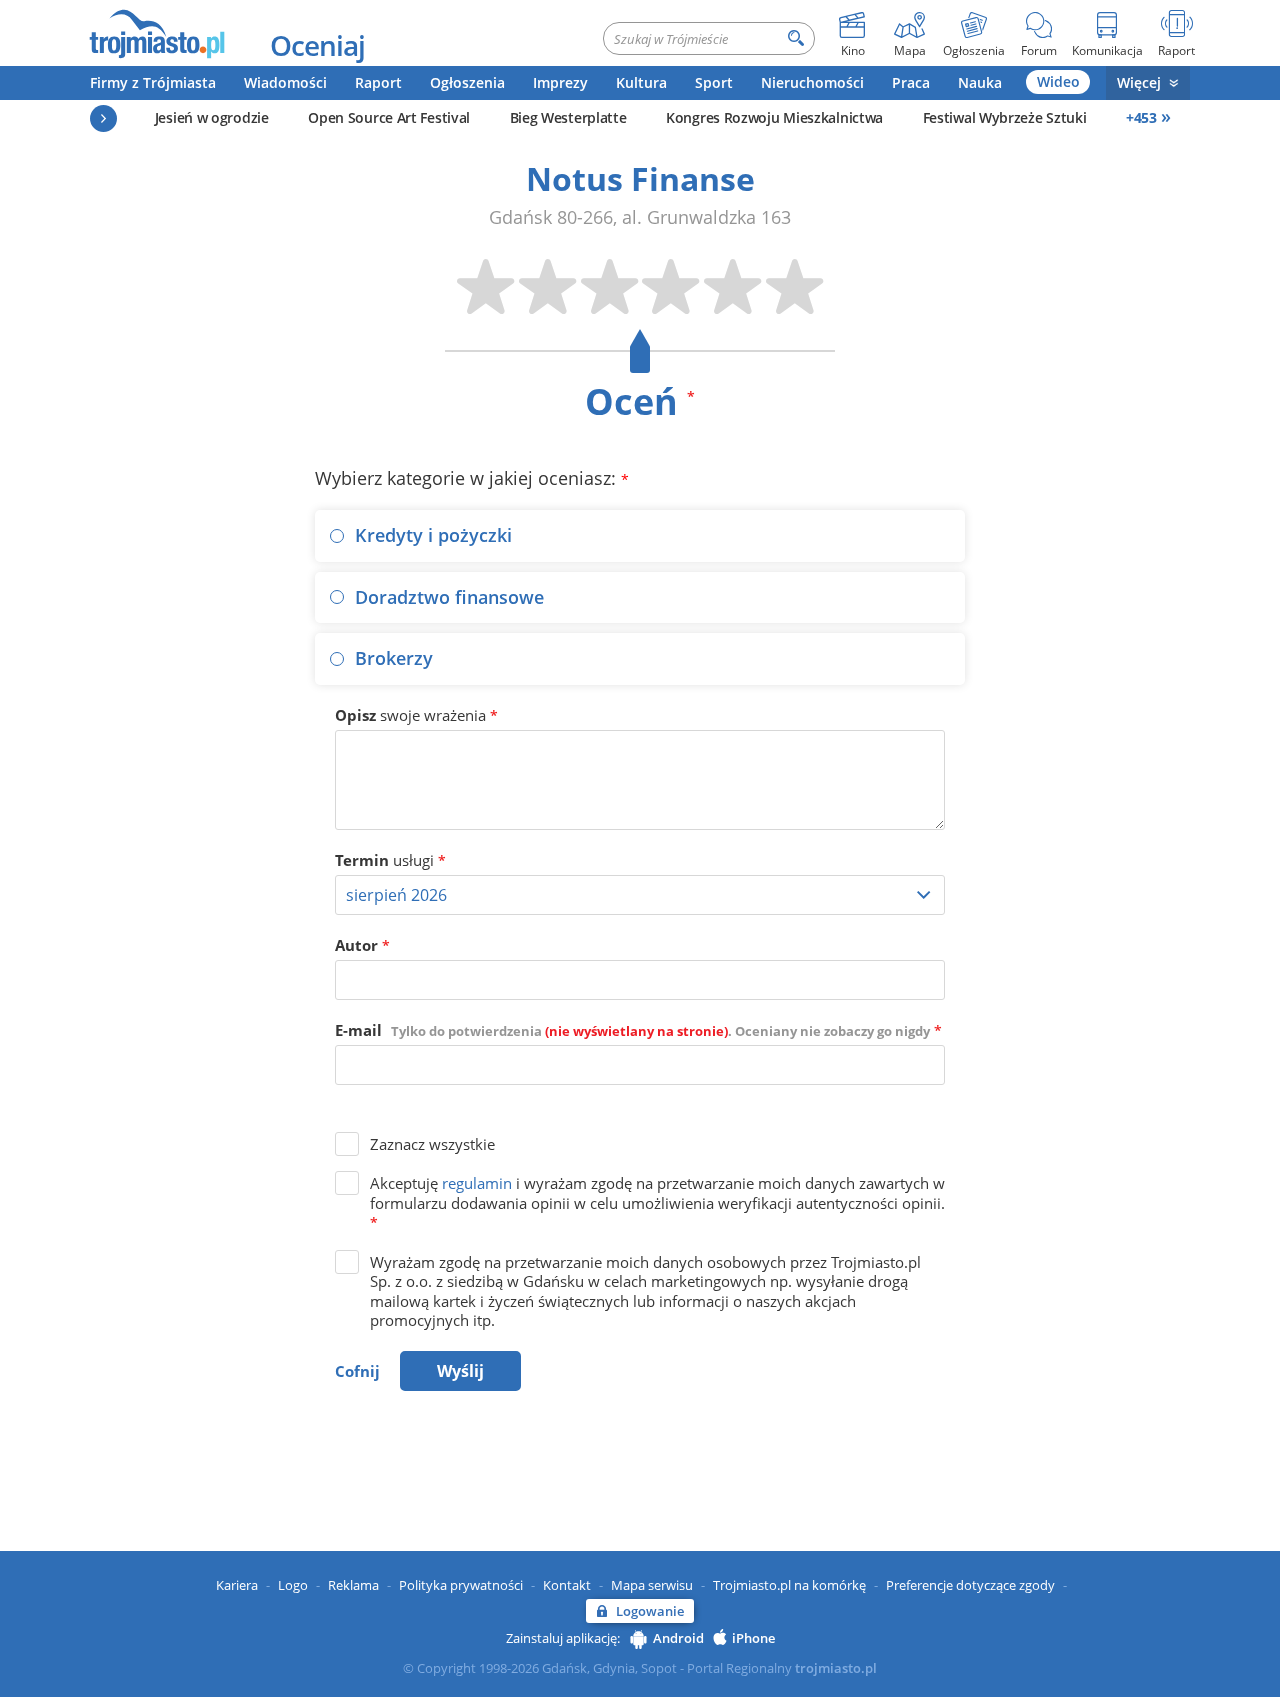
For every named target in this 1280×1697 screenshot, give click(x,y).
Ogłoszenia (467, 82)
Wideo (1058, 81)
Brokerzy (394, 658)
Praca (911, 82)
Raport (378, 82)
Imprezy (560, 82)
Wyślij (460, 1371)
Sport (714, 82)
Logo (293, 1585)
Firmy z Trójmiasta (153, 82)
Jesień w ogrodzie (212, 117)
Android (678, 1638)
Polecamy (103, 118)
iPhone (753, 1638)
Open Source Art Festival (389, 117)
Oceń (640, 401)
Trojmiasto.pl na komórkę (789, 1585)
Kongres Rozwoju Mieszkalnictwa (774, 117)
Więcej (1139, 82)
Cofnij (357, 1371)
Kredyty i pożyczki (433, 535)
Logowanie (650, 1611)
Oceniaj (317, 45)
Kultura (641, 82)
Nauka (980, 82)
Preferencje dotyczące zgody (970, 1585)
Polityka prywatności (461, 1585)
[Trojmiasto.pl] (156, 33)
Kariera (237, 1585)
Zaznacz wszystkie (432, 1144)
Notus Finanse (640, 178)
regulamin (477, 1183)
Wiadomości (285, 82)
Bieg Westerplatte (568, 117)
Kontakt (567, 1585)
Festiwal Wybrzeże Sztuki (1005, 117)
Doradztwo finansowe (449, 597)
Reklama (353, 1585)
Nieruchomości (812, 82)
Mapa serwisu (652, 1585)
